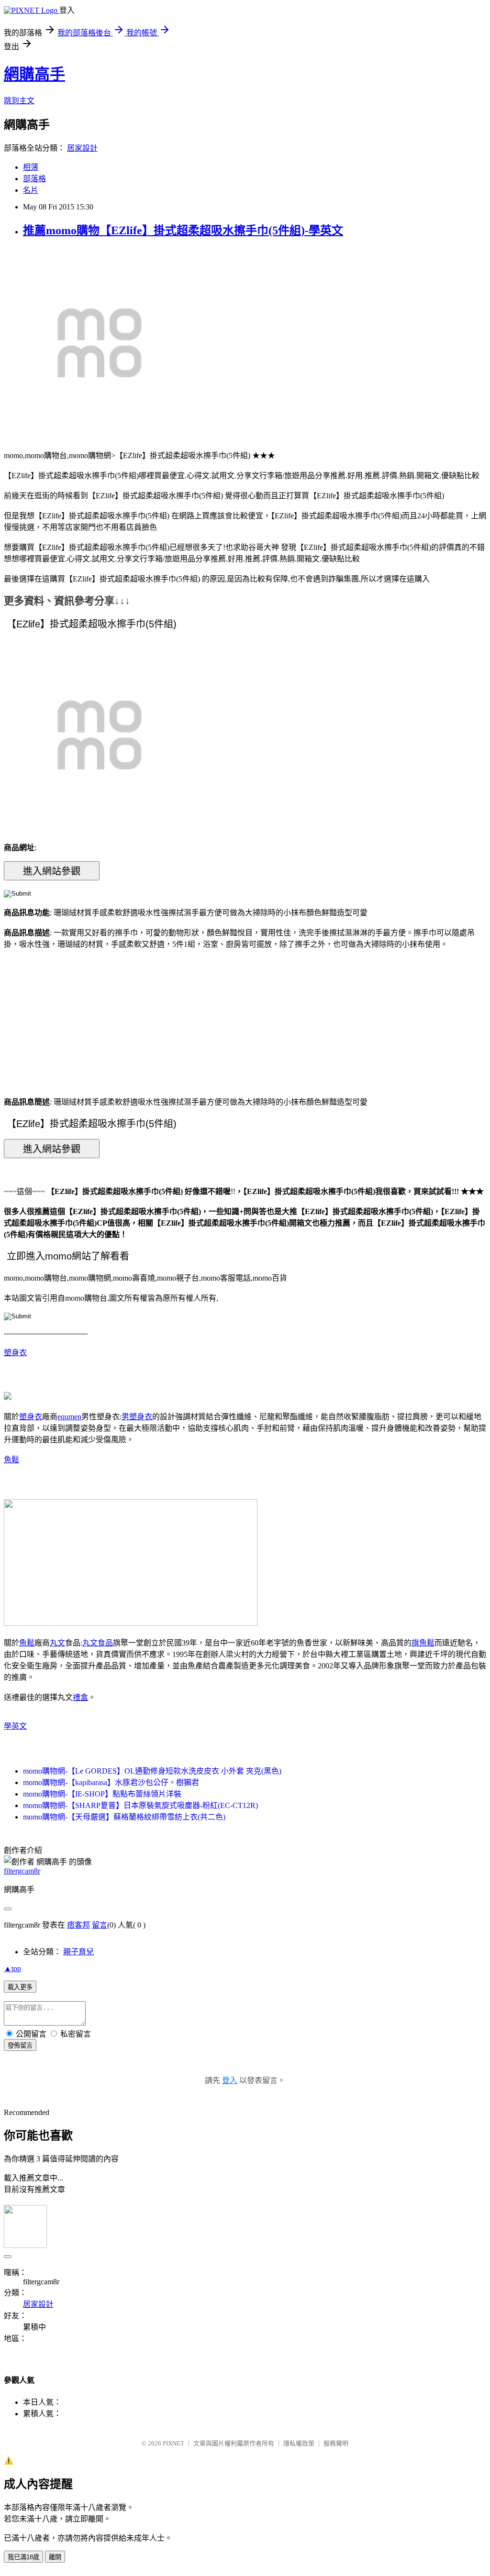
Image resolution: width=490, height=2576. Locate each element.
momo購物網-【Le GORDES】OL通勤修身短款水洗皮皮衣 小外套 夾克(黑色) (152, 1771)
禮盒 (80, 1697)
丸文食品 (98, 1643)
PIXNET (173, 2443)
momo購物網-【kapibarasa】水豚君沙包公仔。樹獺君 (111, 1782)
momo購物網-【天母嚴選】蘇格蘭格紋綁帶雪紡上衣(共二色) (124, 1817)
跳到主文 (19, 101)
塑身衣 (15, 1353)
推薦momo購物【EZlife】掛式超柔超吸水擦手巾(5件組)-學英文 (183, 230)
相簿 (31, 167)
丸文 (57, 1643)
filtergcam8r (22, 1871)
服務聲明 (336, 2443)
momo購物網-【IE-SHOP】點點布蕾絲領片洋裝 (102, 1794)
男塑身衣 (137, 1417)
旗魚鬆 (423, 1643)
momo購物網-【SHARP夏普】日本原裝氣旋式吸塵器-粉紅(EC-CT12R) (140, 1805)
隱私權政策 (299, 2443)
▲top (12, 1968)
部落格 (34, 179)
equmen (69, 1417)
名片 (31, 190)
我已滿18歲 (23, 2557)
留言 (100, 1925)
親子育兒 (78, 1952)
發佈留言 (20, 2045)
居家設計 (82, 148)
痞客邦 (78, 1925)
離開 (55, 2557)
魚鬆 (11, 1460)
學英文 (15, 1726)
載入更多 (20, 1987)
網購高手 (34, 74)
